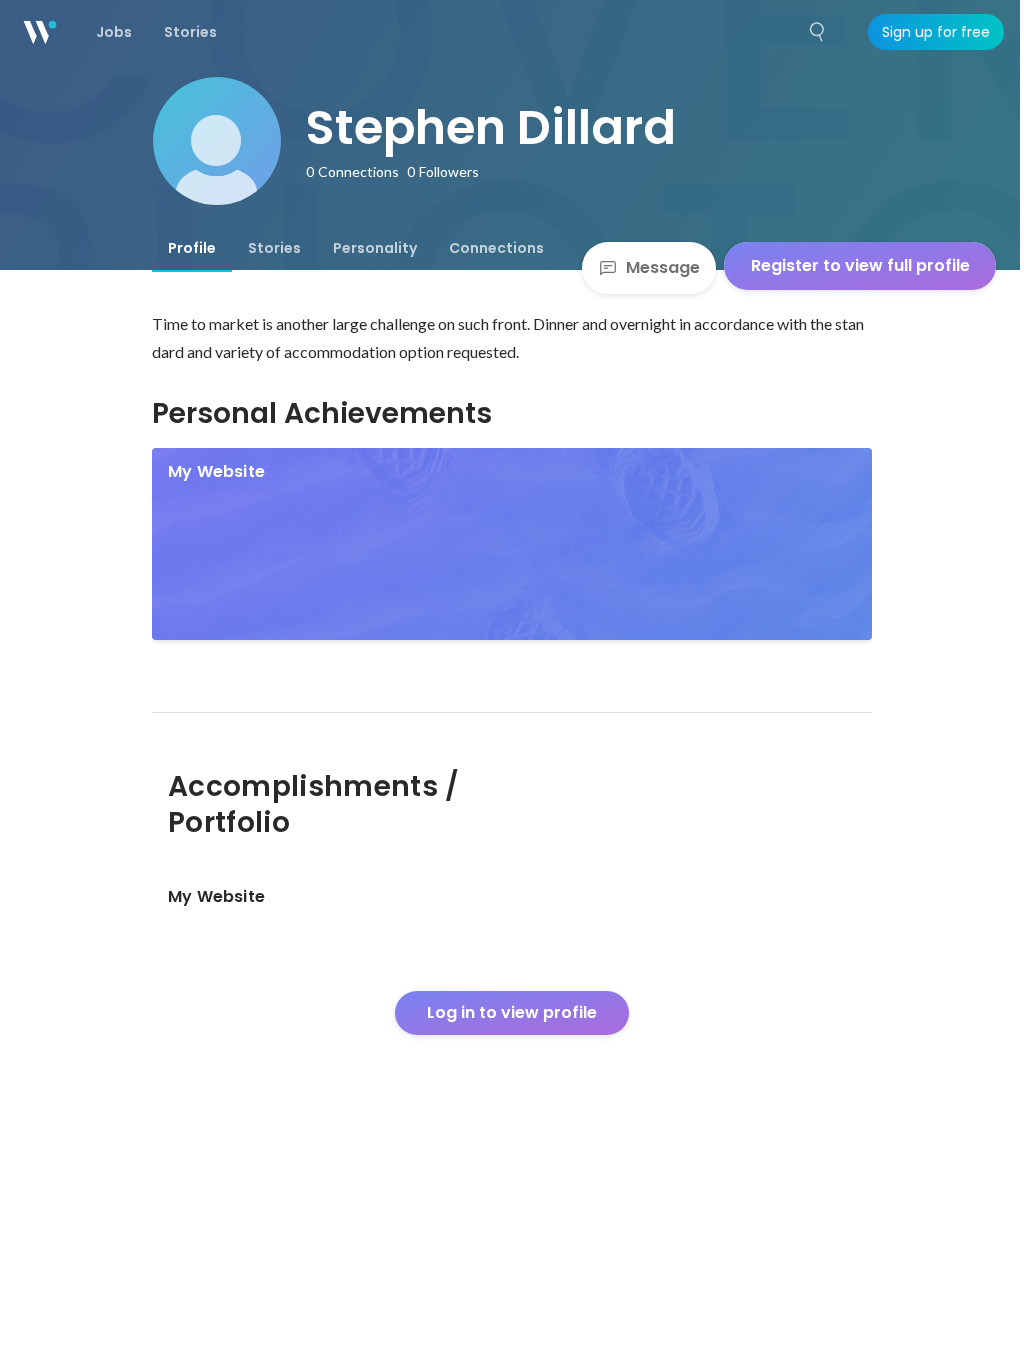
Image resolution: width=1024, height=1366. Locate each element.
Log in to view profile (512, 1012)
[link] (512, 544)
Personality (375, 248)
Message (663, 267)
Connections (496, 248)
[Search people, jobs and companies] (818, 32)
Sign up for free (936, 32)
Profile (192, 248)
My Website (216, 471)
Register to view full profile (860, 265)
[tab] (192, 248)
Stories (274, 248)
